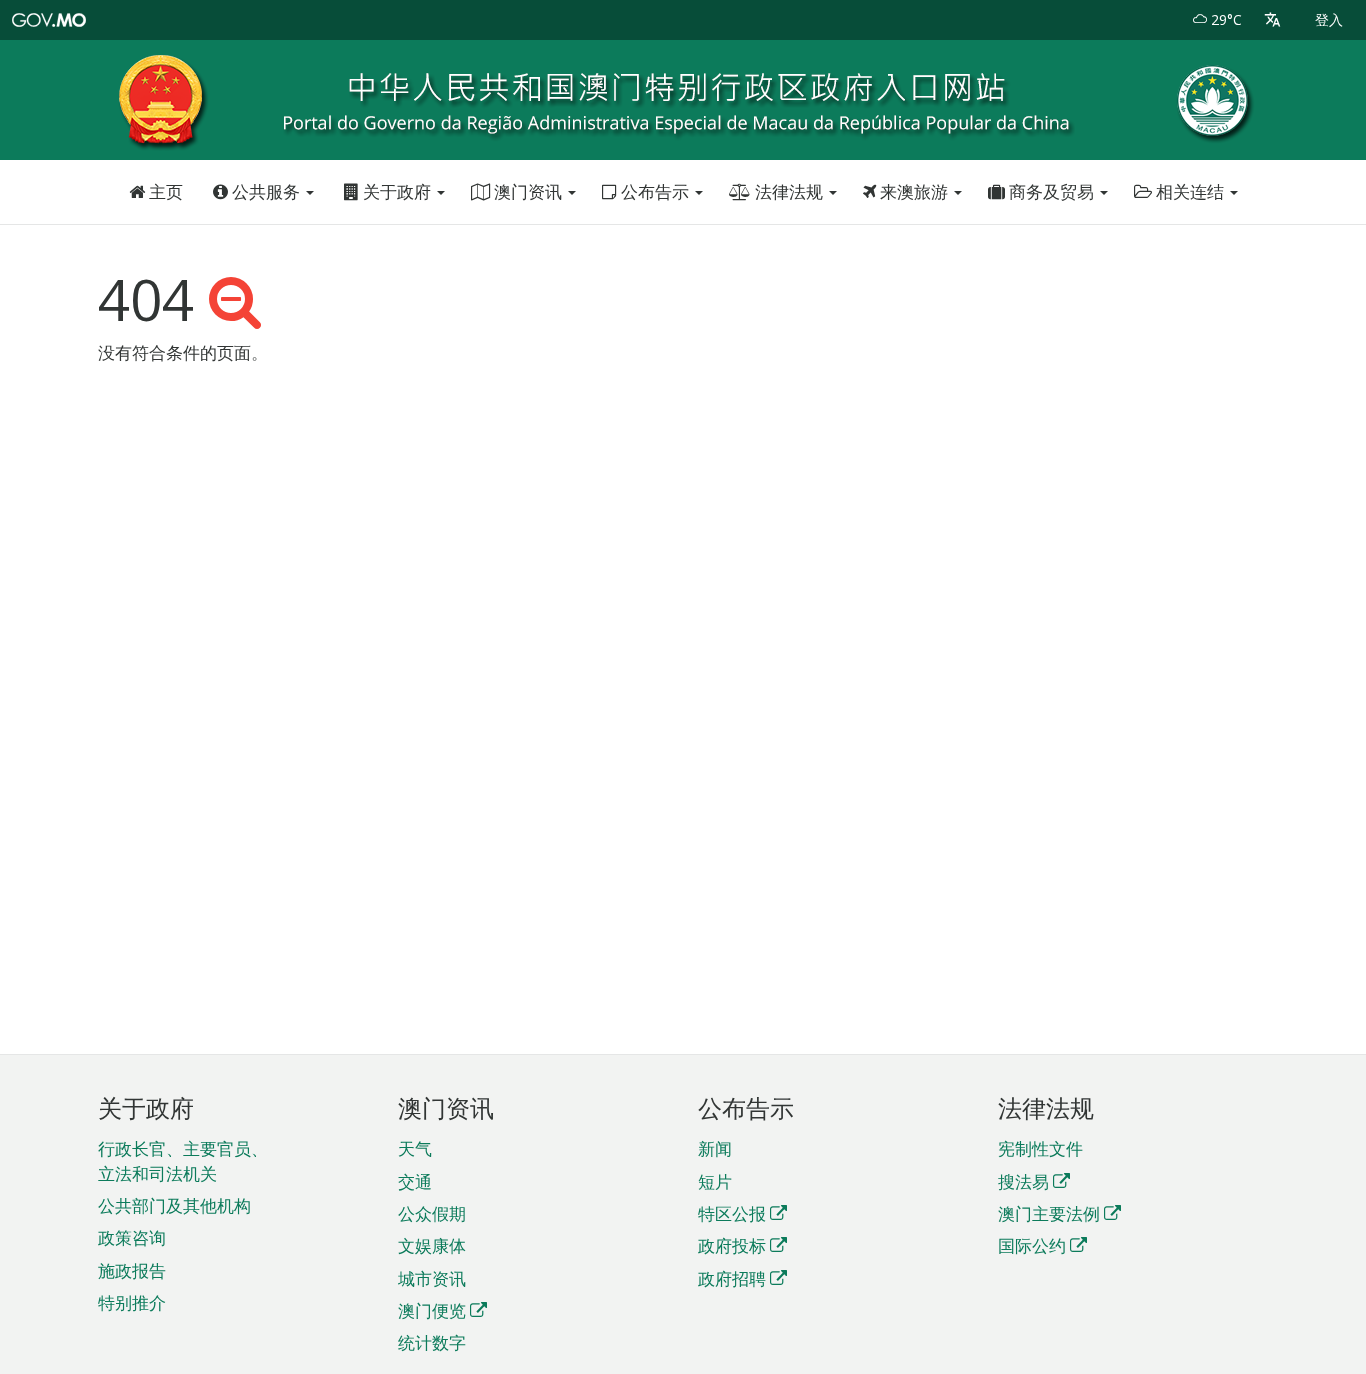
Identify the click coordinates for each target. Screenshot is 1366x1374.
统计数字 (432, 1342)
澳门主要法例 (1049, 1213)
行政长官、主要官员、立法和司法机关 (183, 1160)
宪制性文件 (1040, 1148)
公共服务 (266, 191)
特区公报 (732, 1213)
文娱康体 (432, 1245)
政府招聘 (732, 1278)
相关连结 (1190, 191)
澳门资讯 (528, 191)
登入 (1329, 19)
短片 (715, 1181)
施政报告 (132, 1270)
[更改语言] (1272, 20)
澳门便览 (432, 1310)
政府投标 (732, 1245)
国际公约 (1032, 1245)
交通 (415, 1181)
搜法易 (1023, 1181)
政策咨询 (132, 1237)
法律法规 (789, 191)
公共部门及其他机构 (174, 1205)
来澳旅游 (914, 191)
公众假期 (432, 1213)
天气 (415, 1148)
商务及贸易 (1051, 191)
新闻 (715, 1148)
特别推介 (132, 1302)
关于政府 (397, 191)
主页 (164, 191)
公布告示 (655, 191)
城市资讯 (432, 1278)
